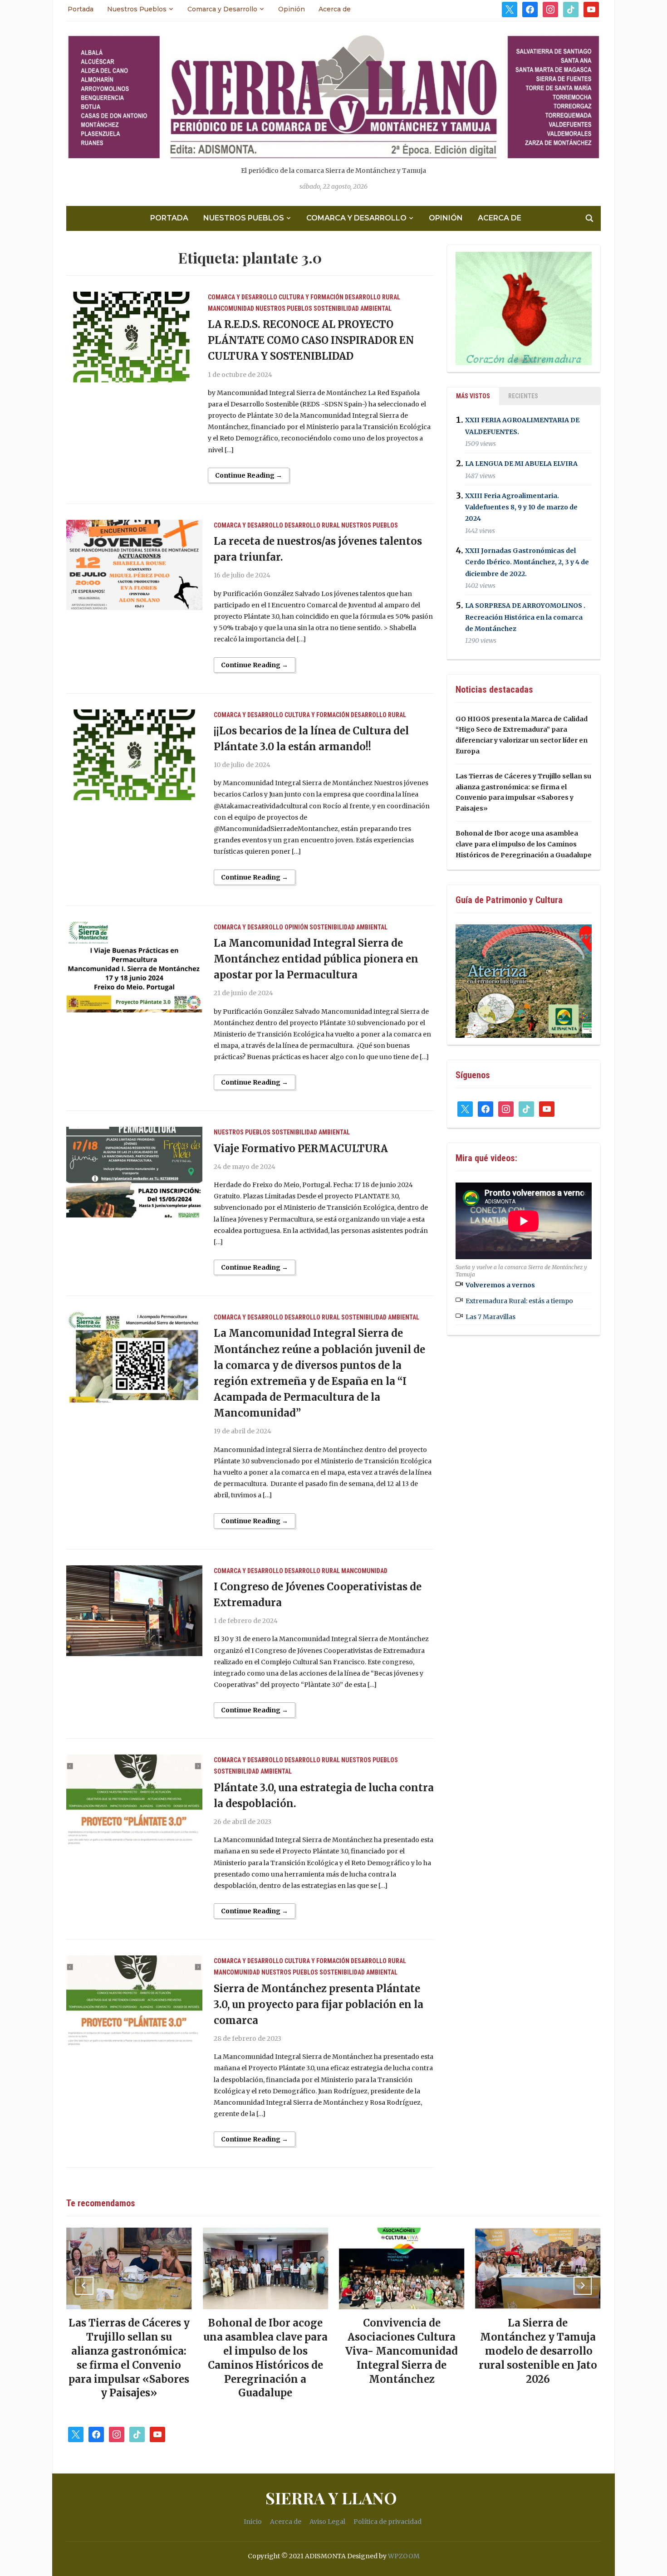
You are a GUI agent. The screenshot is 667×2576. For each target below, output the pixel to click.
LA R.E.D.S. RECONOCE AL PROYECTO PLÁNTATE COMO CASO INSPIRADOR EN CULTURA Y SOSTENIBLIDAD (311, 340)
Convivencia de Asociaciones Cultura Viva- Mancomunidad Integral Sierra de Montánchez (267, 2351)
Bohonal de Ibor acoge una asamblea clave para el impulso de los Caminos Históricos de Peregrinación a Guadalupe (524, 844)
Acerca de (335, 9)
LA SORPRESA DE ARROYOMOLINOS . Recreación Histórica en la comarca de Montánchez (525, 617)
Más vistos (473, 396)
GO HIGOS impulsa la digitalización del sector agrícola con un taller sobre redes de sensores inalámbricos (540, 2351)
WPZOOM (404, 2556)
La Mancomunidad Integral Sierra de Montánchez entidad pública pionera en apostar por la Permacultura (316, 959)
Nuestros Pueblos (137, 9)
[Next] (583, 2286)
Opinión (292, 9)
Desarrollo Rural (373, 297)
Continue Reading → (249, 475)
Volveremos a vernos (500, 1285)
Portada (81, 9)
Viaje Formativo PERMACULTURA (301, 1149)
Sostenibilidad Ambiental (353, 308)
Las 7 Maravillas (490, 1317)
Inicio (253, 2522)
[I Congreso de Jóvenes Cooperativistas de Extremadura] (134, 1610)
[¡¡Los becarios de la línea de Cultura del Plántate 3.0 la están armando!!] (134, 754)
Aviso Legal (327, 2522)
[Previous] (84, 2286)
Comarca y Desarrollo (222, 9)
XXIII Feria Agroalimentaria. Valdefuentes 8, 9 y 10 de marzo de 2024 (521, 507)
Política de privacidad (387, 2522)
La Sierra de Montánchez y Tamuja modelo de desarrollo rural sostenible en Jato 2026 (404, 2351)
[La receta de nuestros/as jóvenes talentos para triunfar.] (134, 565)
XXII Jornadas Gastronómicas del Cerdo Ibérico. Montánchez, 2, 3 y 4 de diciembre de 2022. (527, 562)
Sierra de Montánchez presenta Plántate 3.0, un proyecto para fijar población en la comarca (319, 2004)
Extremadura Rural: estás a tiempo (519, 1301)
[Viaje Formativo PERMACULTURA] (134, 1172)
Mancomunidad (231, 308)
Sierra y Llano (331, 2498)
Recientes (523, 396)
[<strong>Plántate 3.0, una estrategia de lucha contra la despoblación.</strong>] (134, 1799)
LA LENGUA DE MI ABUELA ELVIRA (521, 464)
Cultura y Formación (311, 297)
